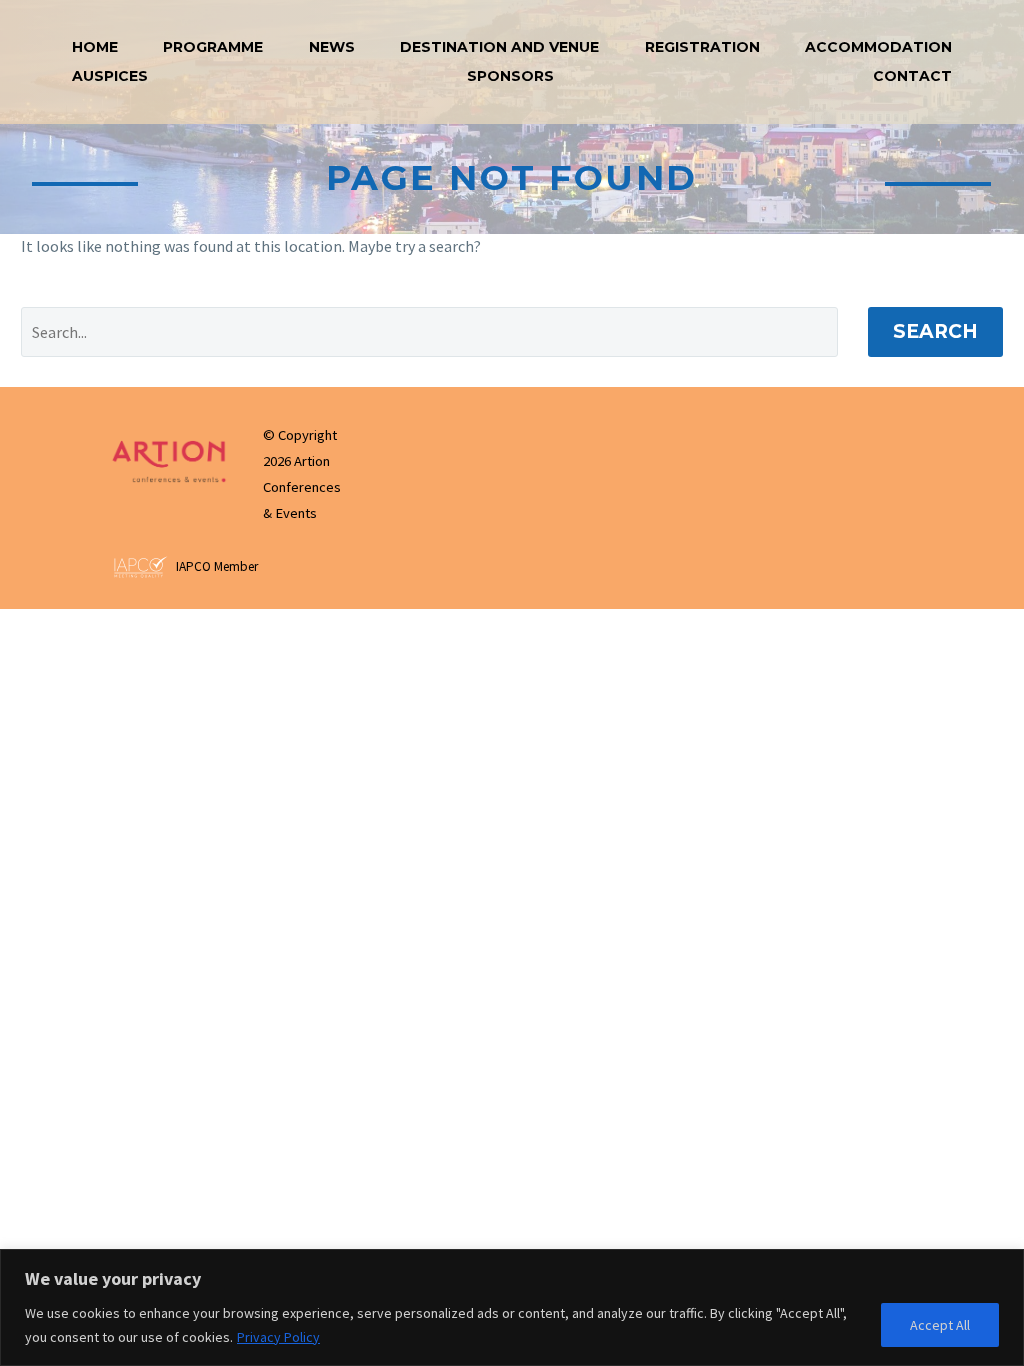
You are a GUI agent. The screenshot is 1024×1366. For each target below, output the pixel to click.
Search (935, 331)
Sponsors (510, 76)
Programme (213, 47)
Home (95, 47)
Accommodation (878, 47)
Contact (912, 76)
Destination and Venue (499, 47)
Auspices (110, 76)
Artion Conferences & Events (302, 487)
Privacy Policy (278, 1337)
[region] (512, 1307)
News (332, 47)
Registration (702, 47)
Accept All (940, 1325)
